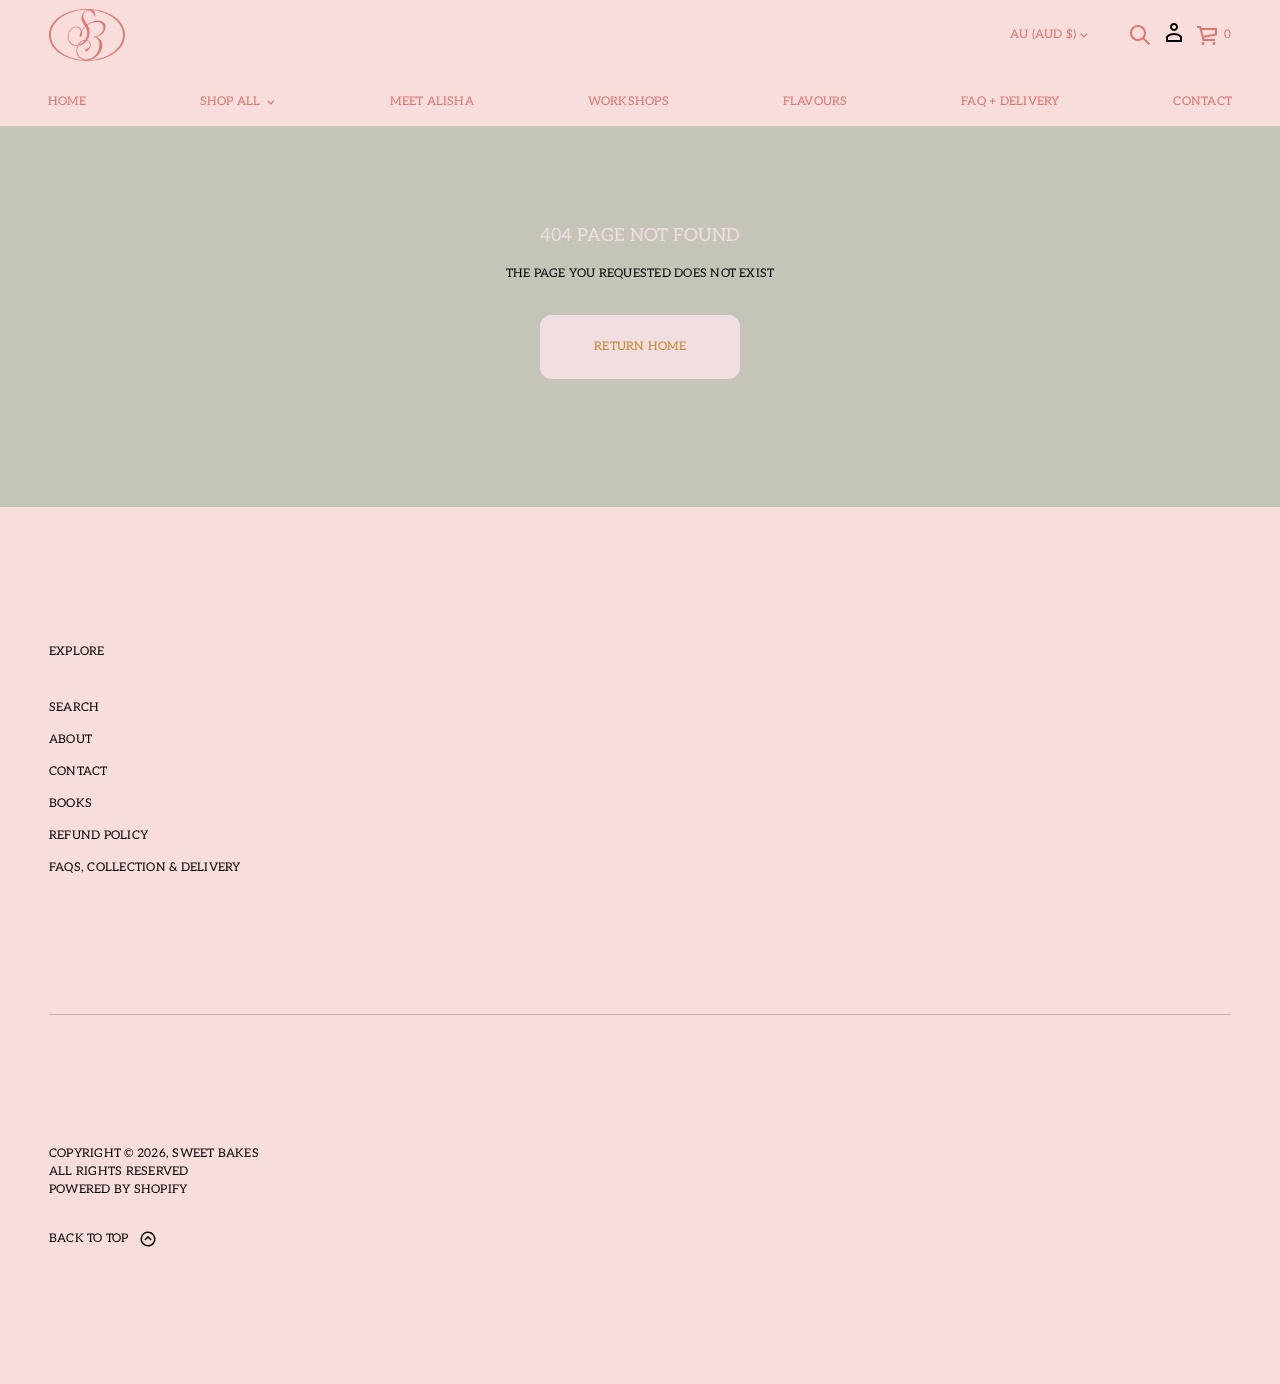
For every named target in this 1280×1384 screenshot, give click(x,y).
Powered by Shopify (118, 1189)
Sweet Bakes (215, 1153)
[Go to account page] (1174, 39)
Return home (640, 346)
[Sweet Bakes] (87, 35)
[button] (1140, 35)
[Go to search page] (1140, 35)
